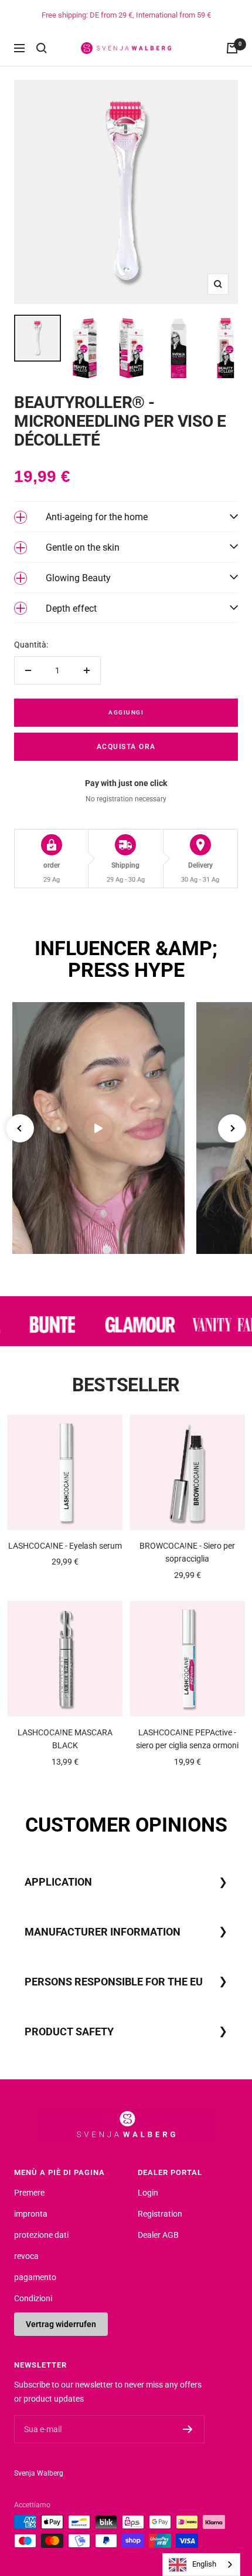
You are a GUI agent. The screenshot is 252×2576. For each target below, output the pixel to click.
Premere (29, 2193)
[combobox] (201, 2565)
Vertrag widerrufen (61, 2324)
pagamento (35, 2277)
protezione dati (41, 2235)
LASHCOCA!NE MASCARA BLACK (65, 1739)
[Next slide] (232, 1128)
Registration (160, 2214)
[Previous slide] (20, 1128)
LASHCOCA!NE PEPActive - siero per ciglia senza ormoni (187, 1739)
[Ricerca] (42, 48)
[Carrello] (232, 48)
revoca (26, 2256)
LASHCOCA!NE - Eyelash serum (65, 1546)
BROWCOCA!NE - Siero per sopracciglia (187, 1552)
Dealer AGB (158, 2235)
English (204, 2564)
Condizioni (33, 2298)
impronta (31, 2214)
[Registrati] (188, 2429)
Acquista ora (126, 747)
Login (148, 2193)
